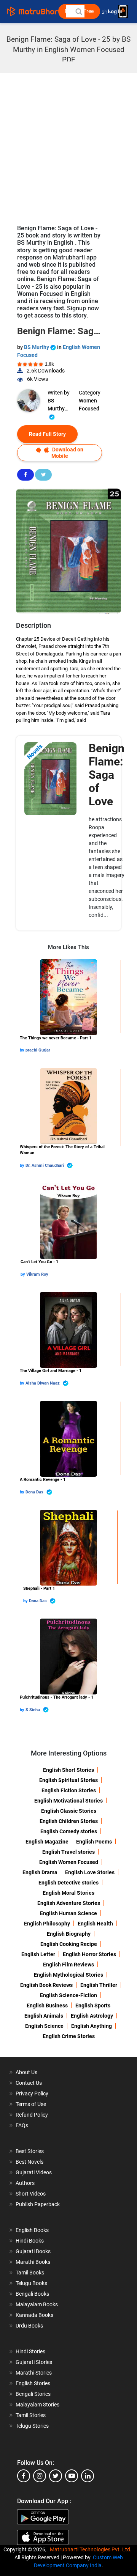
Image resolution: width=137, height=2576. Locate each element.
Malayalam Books (37, 2304)
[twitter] (56, 2476)
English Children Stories (69, 1821)
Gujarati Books (33, 2251)
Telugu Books (31, 2283)
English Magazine (47, 1842)
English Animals (44, 2016)
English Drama (40, 1872)
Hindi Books (30, 2241)
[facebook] (24, 2476)
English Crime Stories (69, 2036)
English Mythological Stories (68, 1975)
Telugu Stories (32, 2426)
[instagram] (40, 2476)
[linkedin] (88, 2476)
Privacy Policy (32, 2093)
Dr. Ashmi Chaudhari (45, 1165)
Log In (116, 12)
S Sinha (33, 1710)
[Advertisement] (68, 145)
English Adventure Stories (69, 1903)
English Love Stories (90, 1872)
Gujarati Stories (34, 2362)
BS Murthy (37, 347)
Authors (25, 2183)
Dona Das (35, 1492)
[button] (78, 11)
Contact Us (29, 2083)
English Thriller (99, 1985)
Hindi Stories (30, 2351)
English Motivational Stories (68, 1801)
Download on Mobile (67, 453)
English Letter (38, 1954)
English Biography (69, 1934)
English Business (47, 2005)
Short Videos (31, 2194)
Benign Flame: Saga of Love (107, 775)
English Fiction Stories (69, 1790)
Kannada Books (34, 2315)
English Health (95, 1924)
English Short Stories (68, 1770)
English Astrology (92, 2016)
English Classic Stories (69, 1811)
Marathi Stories (34, 2373)
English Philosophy (47, 1924)
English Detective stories (68, 1883)
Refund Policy (32, 2115)
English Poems (94, 1842)
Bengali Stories (33, 2394)
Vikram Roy (37, 1274)
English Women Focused (69, 1862)
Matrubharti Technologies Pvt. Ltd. (92, 2549)
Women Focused (89, 405)
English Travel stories (68, 1852)
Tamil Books (30, 2273)
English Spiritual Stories (68, 1780)
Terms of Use (31, 2104)
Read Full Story (47, 434)
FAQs (22, 2125)
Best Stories (30, 2151)
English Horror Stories (89, 1954)
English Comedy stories (69, 1831)
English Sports (93, 2005)
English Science (44, 2026)
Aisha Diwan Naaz (43, 1383)
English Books (32, 2230)
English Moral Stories (68, 1893)
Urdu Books (29, 2326)
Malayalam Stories (37, 2405)
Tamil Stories (31, 2415)
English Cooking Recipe (69, 1944)
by (23, 1050)
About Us (26, 2072)
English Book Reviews (46, 1985)
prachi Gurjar (38, 1050)
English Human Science (68, 1913)
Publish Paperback (38, 2204)
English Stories (33, 2383)
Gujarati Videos (34, 2172)
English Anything (92, 2026)
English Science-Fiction (68, 1995)
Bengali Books (32, 2294)
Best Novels (29, 2162)
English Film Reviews (68, 1965)
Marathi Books (33, 2262)
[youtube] (72, 2476)
